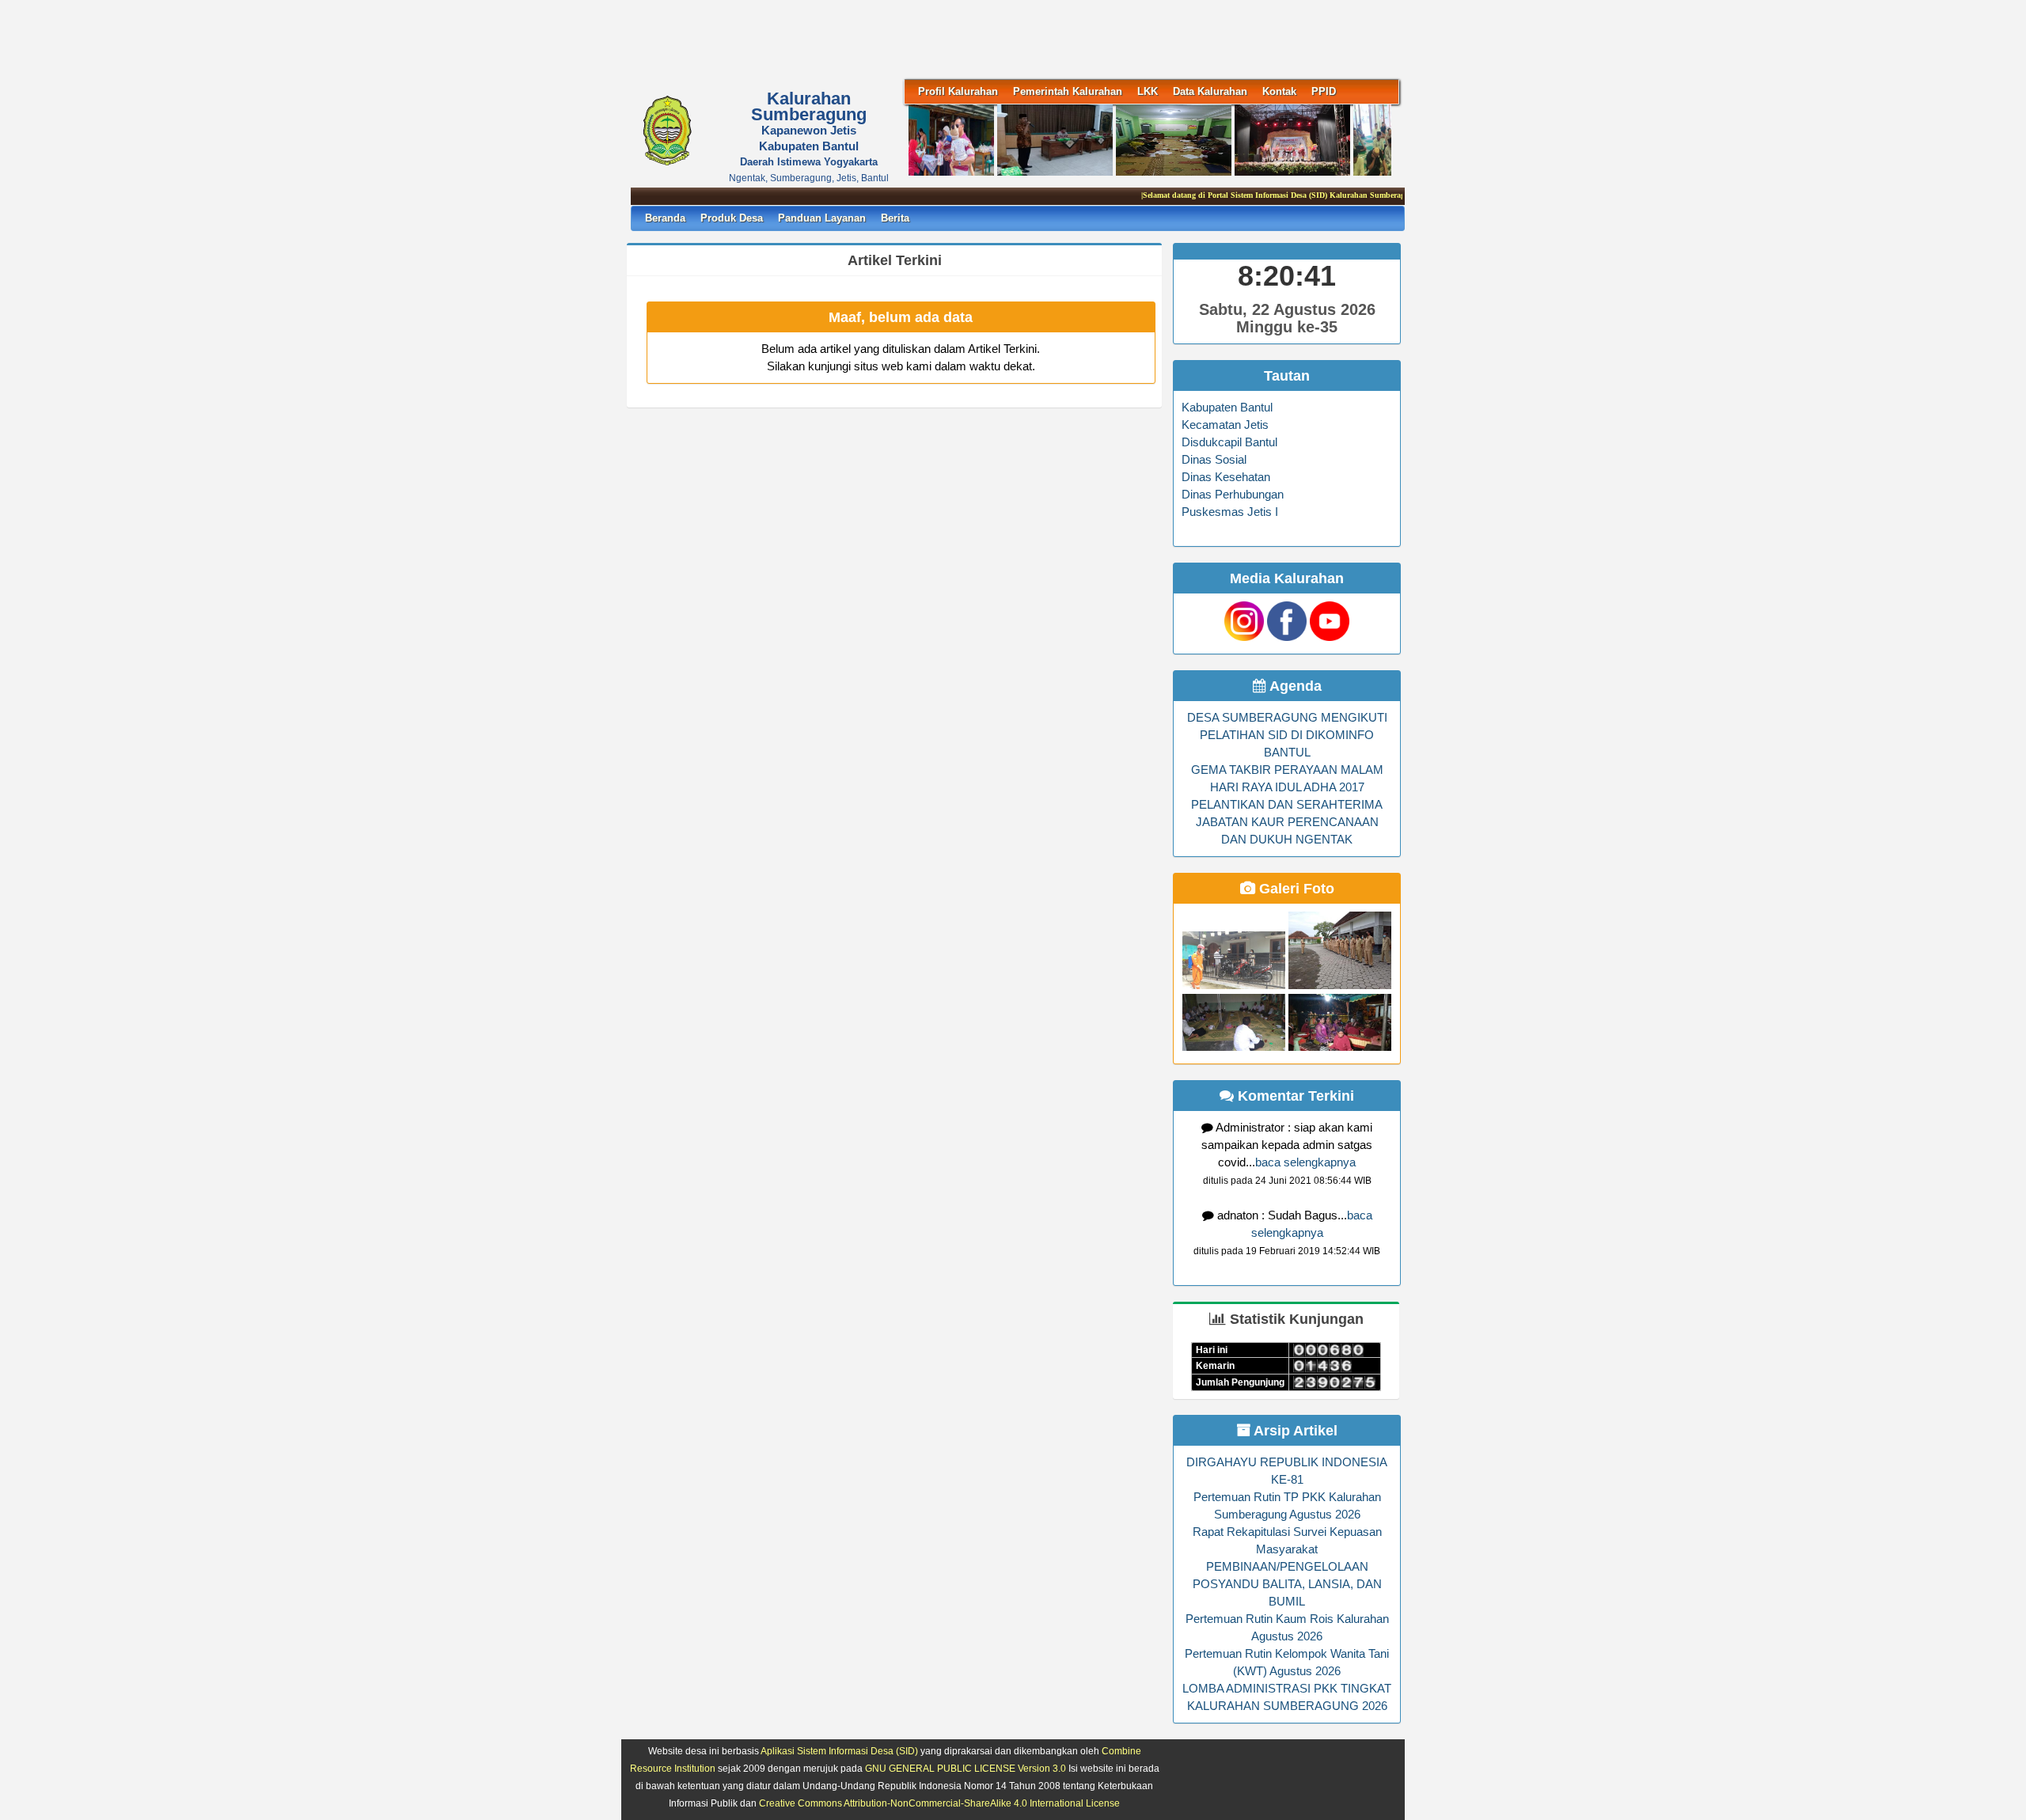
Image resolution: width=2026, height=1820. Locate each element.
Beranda (665, 218)
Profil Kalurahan (958, 91)
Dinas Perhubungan (1233, 495)
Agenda (1294, 686)
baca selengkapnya (1305, 1162)
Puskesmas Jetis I (1230, 512)
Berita (895, 218)
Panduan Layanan (822, 218)
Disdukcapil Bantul (1229, 442)
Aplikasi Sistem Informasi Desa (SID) (839, 1751)
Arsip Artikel (1294, 1431)
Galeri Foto (1295, 889)
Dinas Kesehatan (1226, 477)
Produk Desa (732, 218)
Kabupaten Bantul (1227, 408)
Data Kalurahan (1210, 91)
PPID (1324, 91)
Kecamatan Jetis (1225, 425)
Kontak (1279, 91)
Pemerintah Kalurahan (1068, 91)
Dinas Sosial (1214, 460)
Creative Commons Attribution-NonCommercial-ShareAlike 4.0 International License (939, 1803)
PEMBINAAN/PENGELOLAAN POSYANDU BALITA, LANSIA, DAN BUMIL (1287, 1584)
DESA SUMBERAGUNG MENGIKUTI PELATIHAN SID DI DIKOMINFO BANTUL (1287, 735)
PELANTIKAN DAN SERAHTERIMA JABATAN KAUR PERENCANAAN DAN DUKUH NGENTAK (1287, 822)
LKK (1148, 91)
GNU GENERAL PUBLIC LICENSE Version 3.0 (966, 1768)
